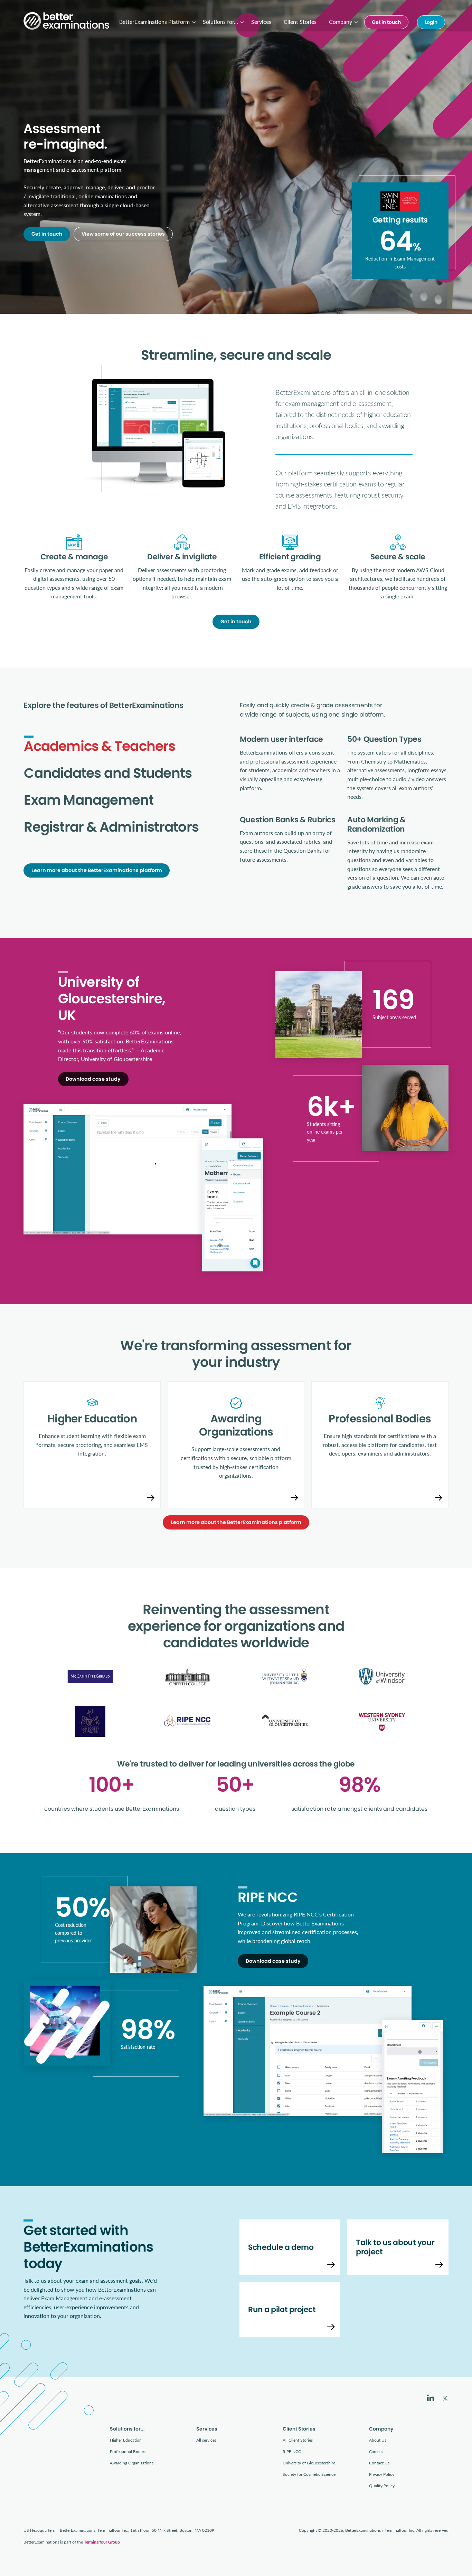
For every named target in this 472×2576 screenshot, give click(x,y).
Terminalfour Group (102, 2542)
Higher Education (126, 2440)
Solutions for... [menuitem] (220, 22)
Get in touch (386, 22)
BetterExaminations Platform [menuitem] (154, 22)
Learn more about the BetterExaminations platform (97, 870)
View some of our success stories (123, 234)
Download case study (93, 1079)
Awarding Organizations (132, 2463)
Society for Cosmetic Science (309, 2474)
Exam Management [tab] (89, 800)
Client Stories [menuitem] (300, 22)
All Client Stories (298, 2440)
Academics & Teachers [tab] (100, 746)
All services (206, 2440)
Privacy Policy (382, 2474)
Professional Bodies (128, 2451)
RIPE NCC (292, 2451)
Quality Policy (382, 2486)
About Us (378, 2440)
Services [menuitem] (261, 22)
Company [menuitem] (341, 22)
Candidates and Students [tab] (108, 773)
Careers (376, 2451)
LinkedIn (431, 2398)
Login (431, 22)
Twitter (445, 2398)
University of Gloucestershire (309, 2463)
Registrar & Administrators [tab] (111, 827)
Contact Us (379, 2463)
